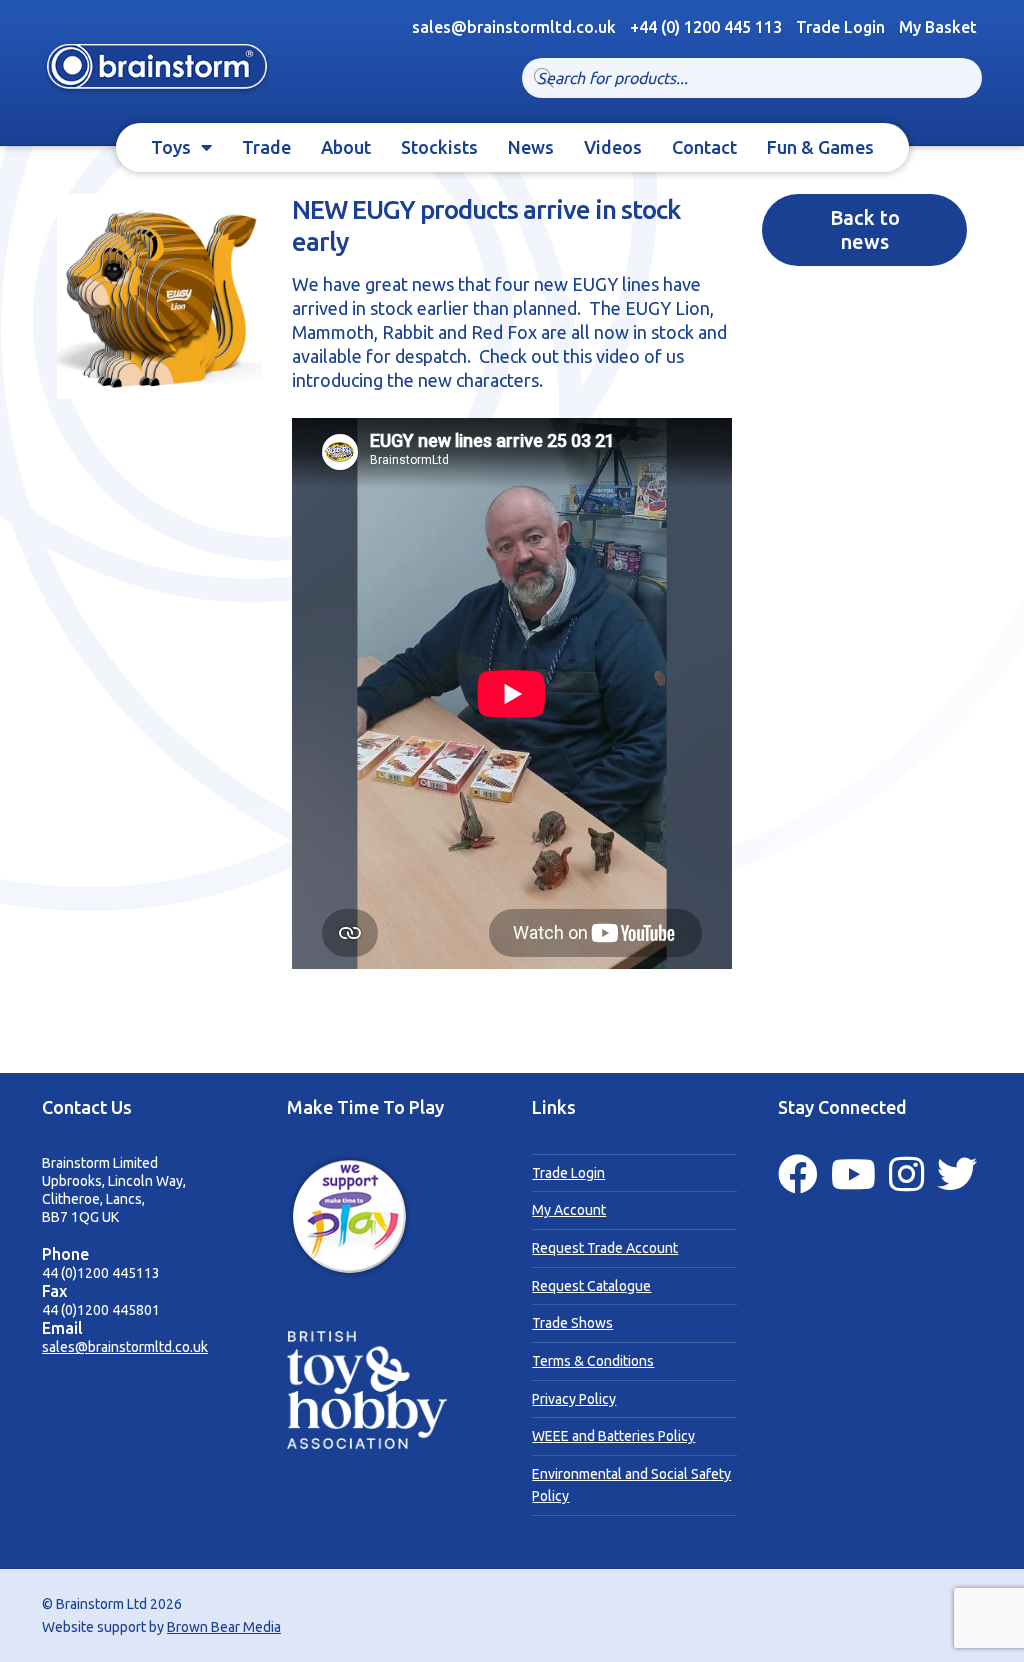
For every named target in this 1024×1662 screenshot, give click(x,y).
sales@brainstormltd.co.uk (125, 1347)
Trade (266, 147)
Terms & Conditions (593, 1361)
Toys (171, 147)
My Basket (938, 27)
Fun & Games (820, 147)
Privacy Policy (574, 1399)
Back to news (865, 229)
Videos (613, 147)
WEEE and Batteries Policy (613, 1436)
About (346, 147)
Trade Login (840, 27)
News (531, 147)
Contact (704, 147)
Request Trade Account (605, 1248)
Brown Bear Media (224, 1627)
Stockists (439, 147)
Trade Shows (572, 1323)
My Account (569, 1210)
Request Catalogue (591, 1286)
